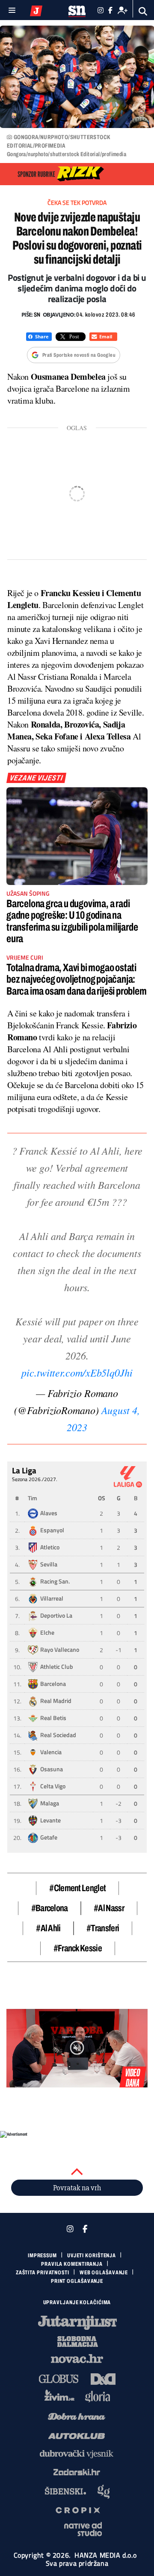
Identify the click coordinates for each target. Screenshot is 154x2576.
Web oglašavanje (104, 2273)
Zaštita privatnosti (43, 2273)
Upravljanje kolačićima (77, 2302)
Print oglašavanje (77, 2281)
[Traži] (143, 11)
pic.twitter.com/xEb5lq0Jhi (77, 1372)
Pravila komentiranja (72, 2264)
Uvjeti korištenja (92, 2256)
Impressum (42, 2256)
